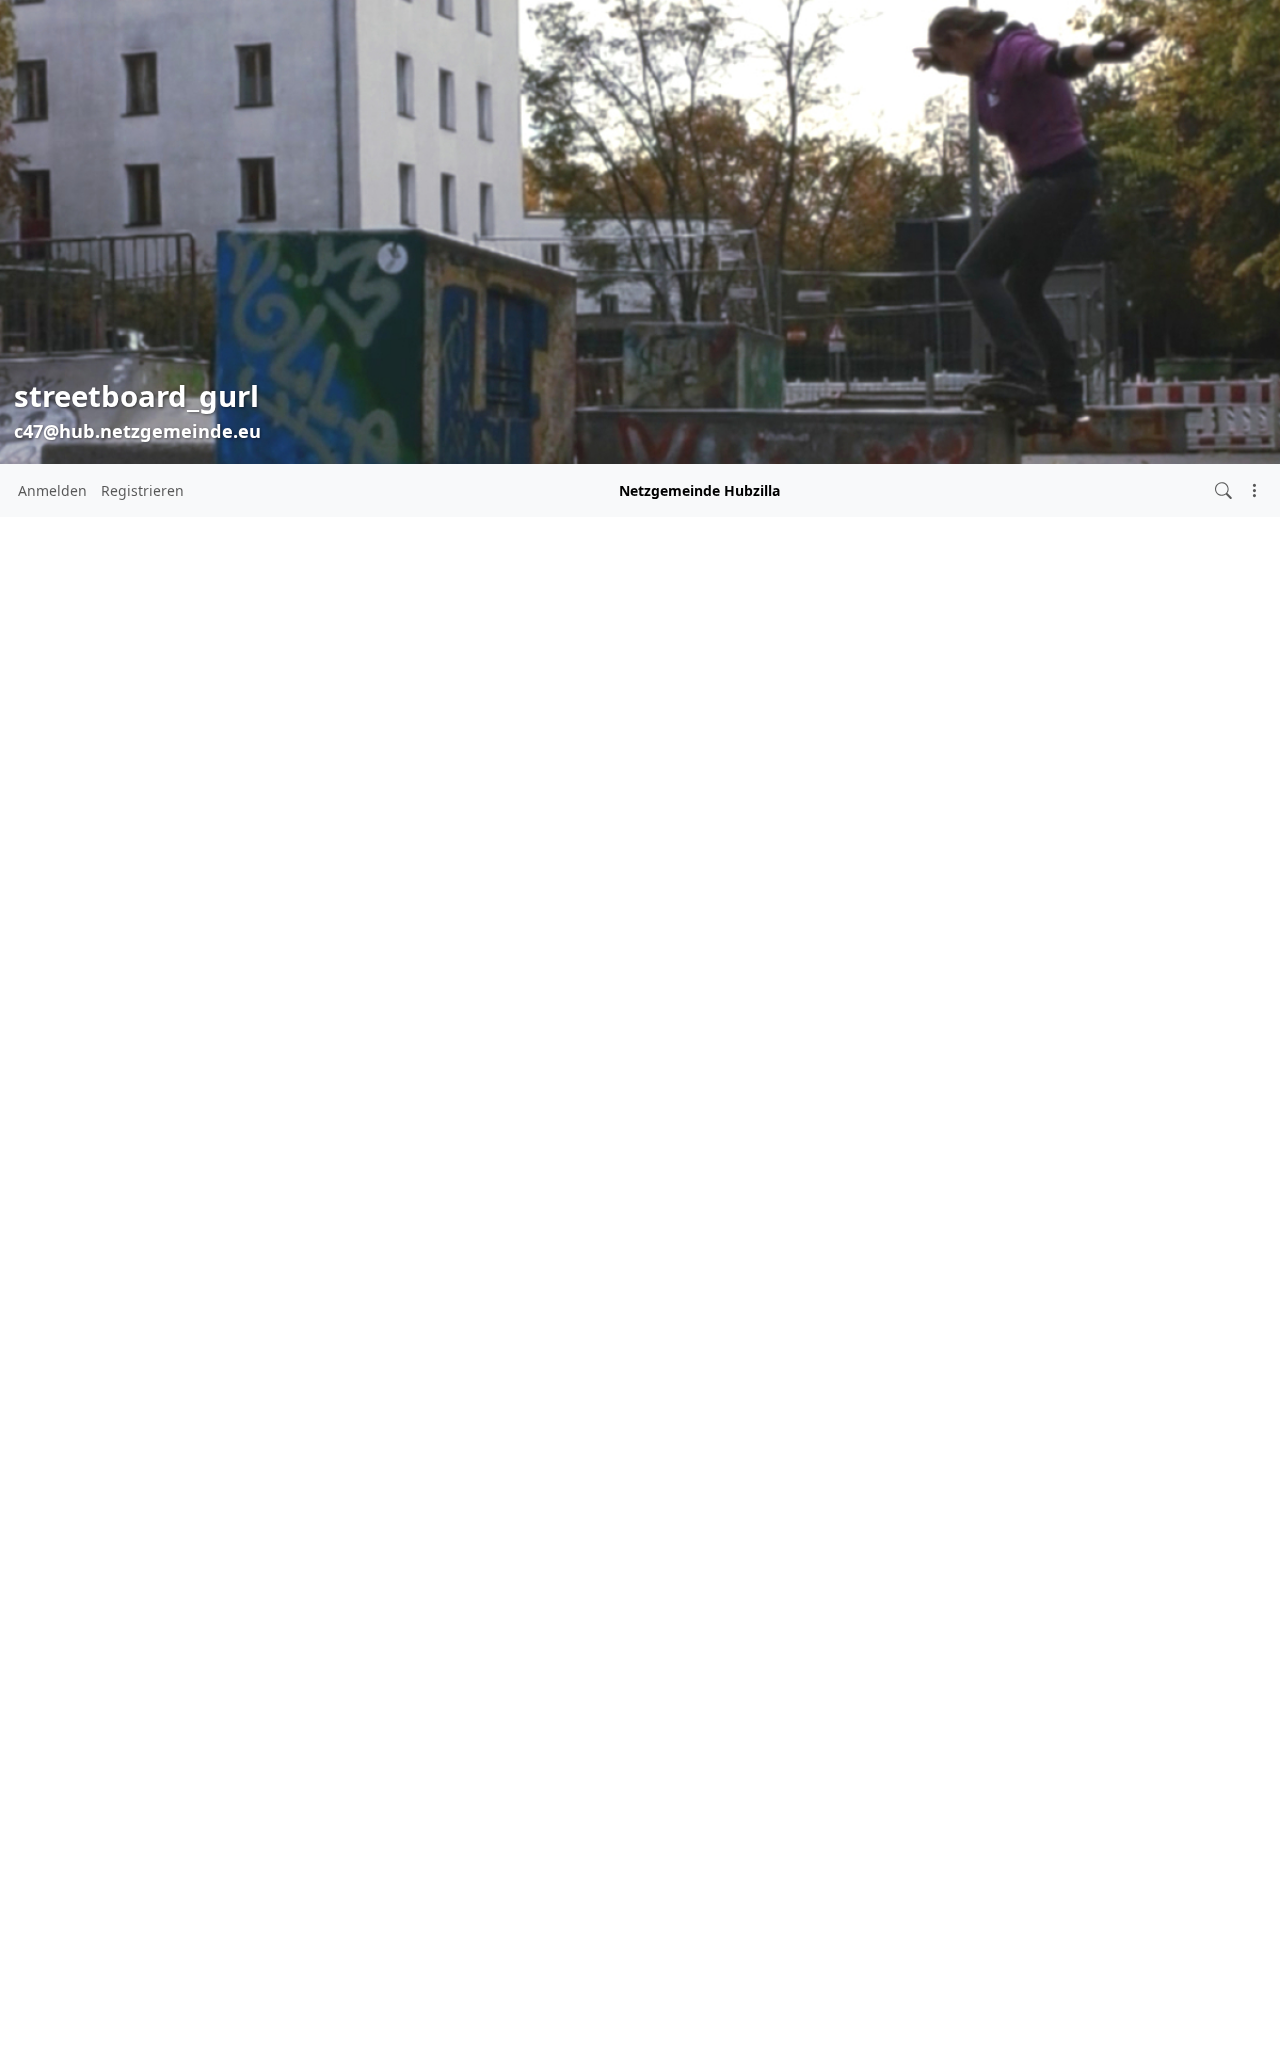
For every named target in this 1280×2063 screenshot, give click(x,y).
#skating (101, 1387)
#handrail (75, 1298)
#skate (128, 1361)
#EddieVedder (64, 1276)
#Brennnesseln (180, 1231)
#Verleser (147, 1459)
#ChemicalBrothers (96, 1254)
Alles (44, 939)
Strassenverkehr (82, 1149)
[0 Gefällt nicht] (369, 1116)
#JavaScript (144, 1299)
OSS (41, 1114)
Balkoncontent (527, 649)
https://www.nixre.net (86, 857)
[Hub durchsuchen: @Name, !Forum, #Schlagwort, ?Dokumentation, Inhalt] (1223, 490)
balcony (54, 974)
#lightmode (74, 1331)
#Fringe (139, 1277)
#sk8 (67, 1361)
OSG (42, 1079)
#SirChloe (225, 1331)
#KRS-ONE (216, 1298)
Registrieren (142, 490)
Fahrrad (54, 1009)
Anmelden (52, 490)
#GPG (183, 1277)
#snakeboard (178, 1387)
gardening (63, 1044)
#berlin (94, 1230)
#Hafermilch (240, 1277)
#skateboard (208, 1363)
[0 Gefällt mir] (325, 1279)
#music (153, 1327)
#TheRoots (209, 1436)
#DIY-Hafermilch (213, 1255)
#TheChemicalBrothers (93, 1436)
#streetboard (147, 1411)
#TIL (263, 1436)
